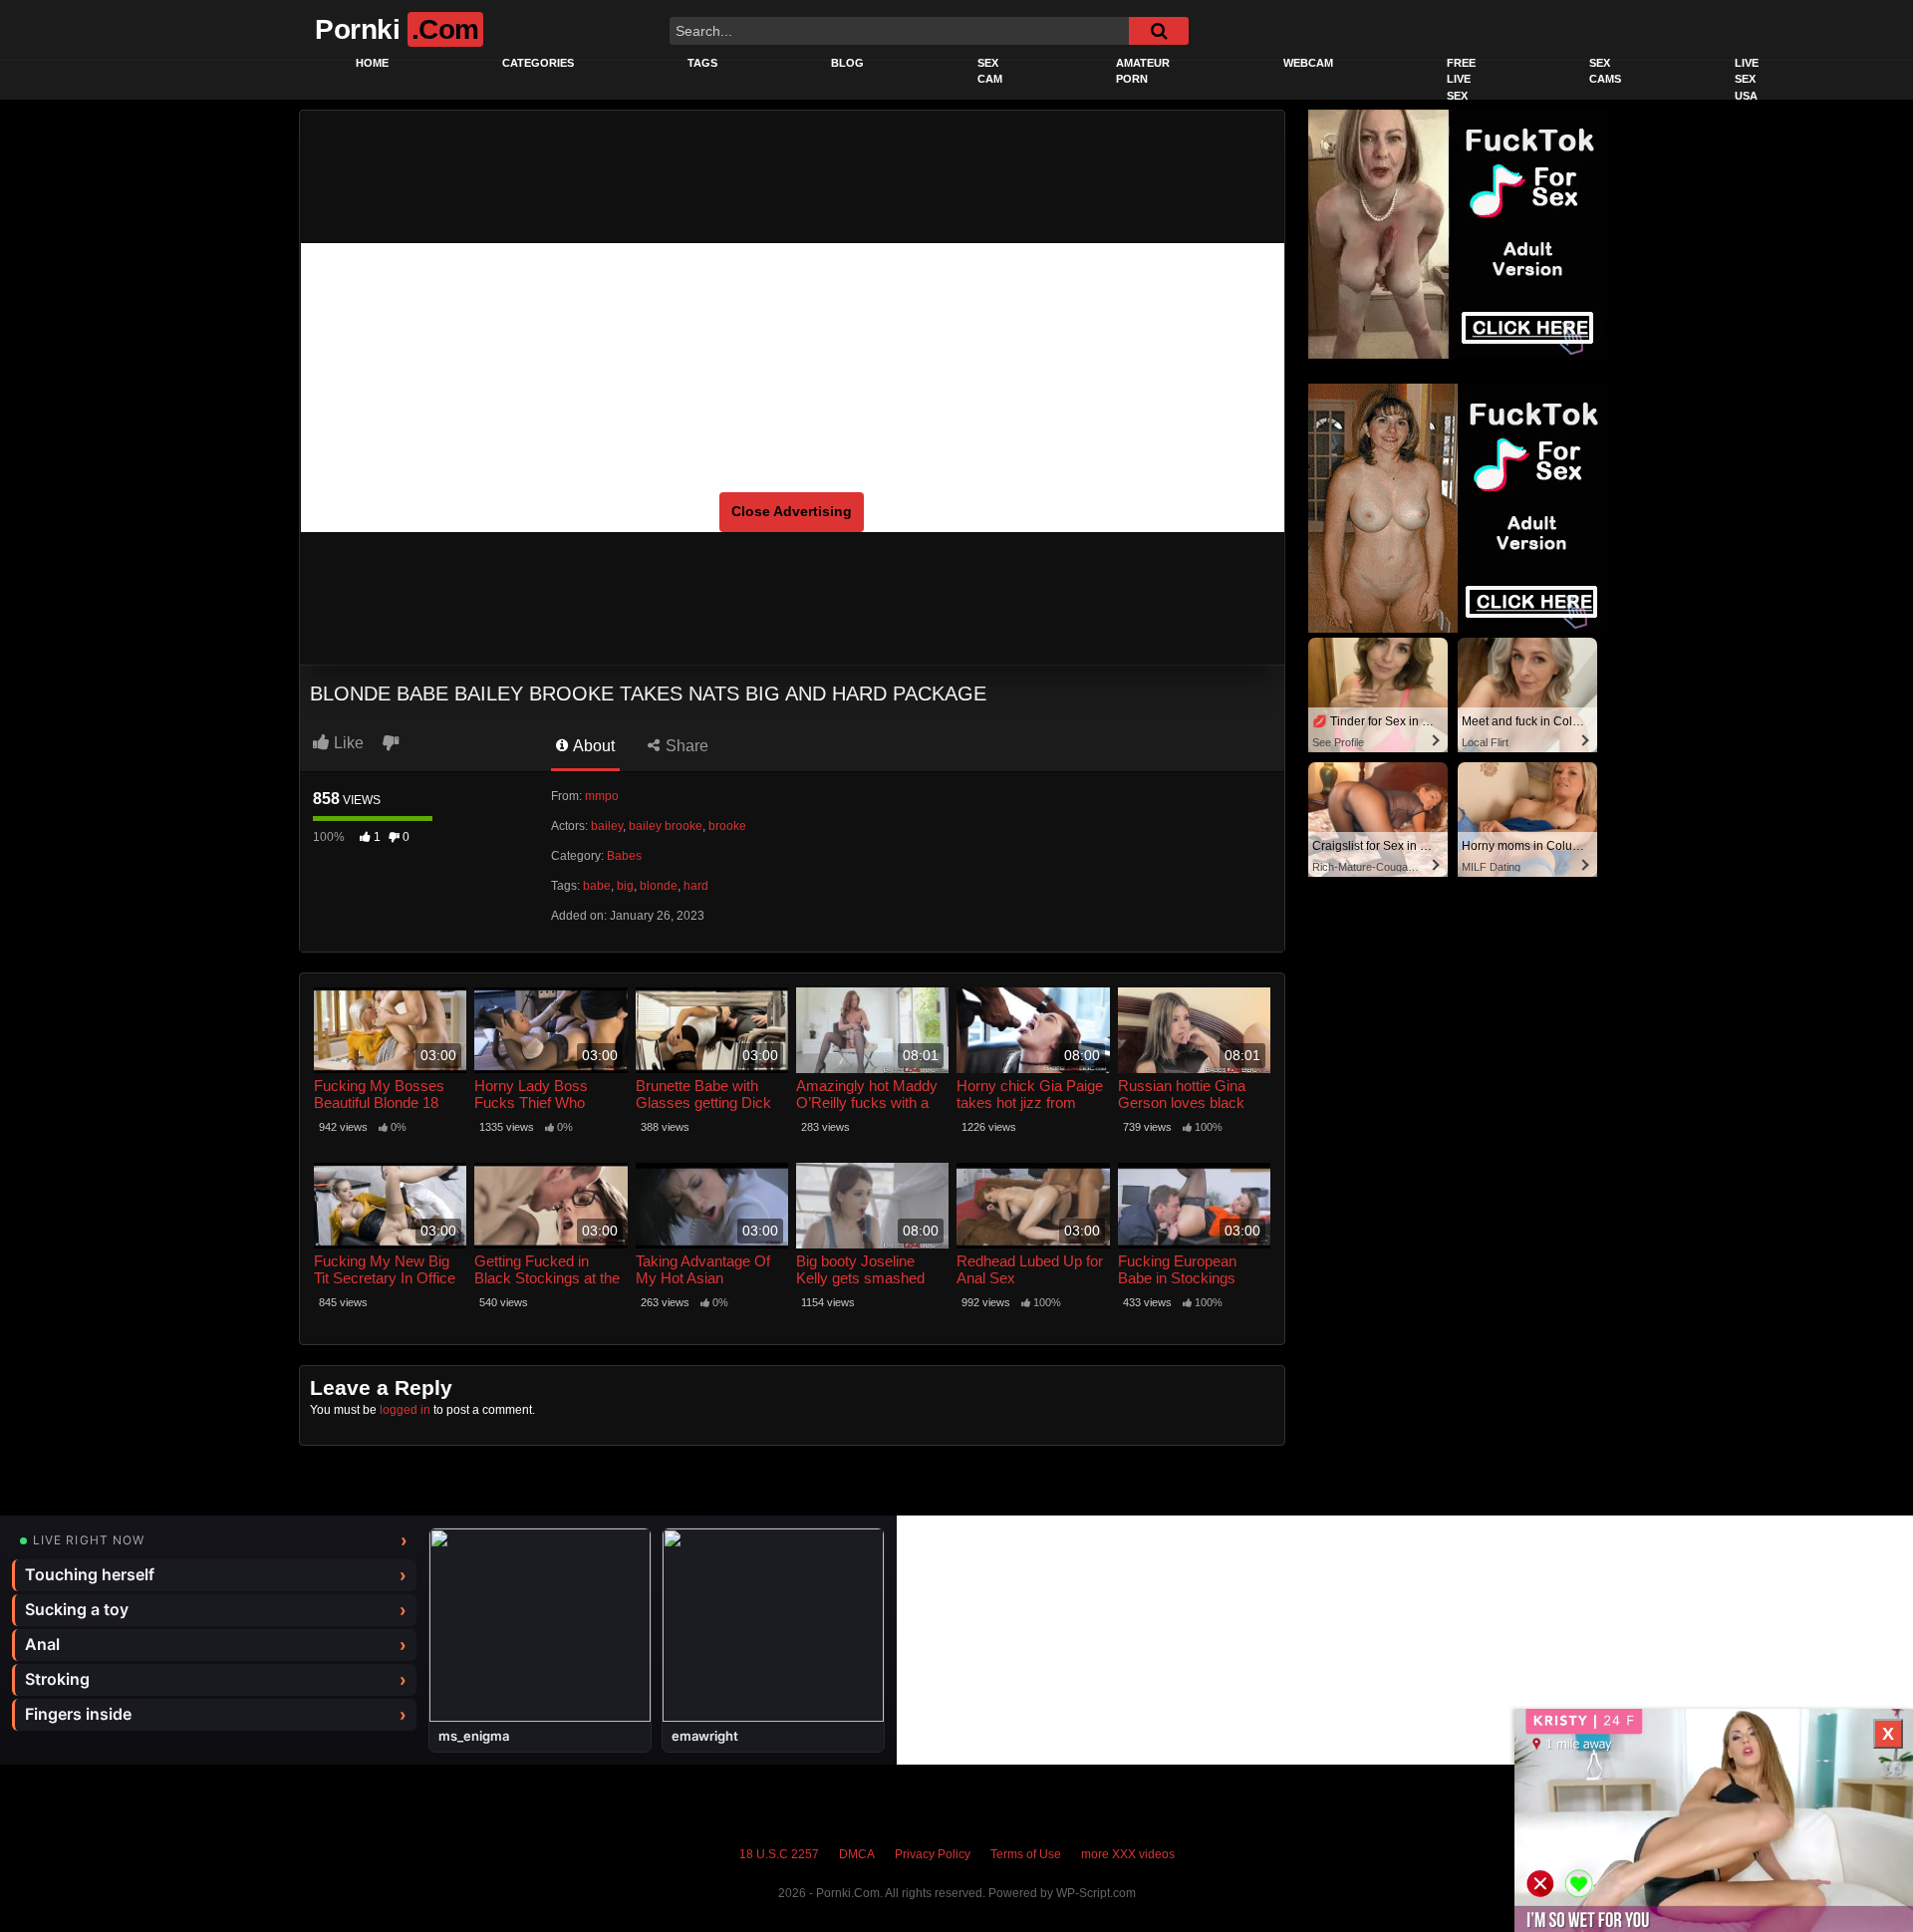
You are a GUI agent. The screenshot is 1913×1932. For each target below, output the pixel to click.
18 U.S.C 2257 (779, 1854)
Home (372, 63)
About (592, 746)
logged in (405, 1410)
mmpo (602, 796)
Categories (538, 63)
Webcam (1308, 63)
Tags (702, 63)
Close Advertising (792, 511)
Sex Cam (990, 71)
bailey (607, 826)
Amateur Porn (1143, 71)
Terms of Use (1026, 1854)
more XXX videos (1128, 1854)
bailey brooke (666, 826)
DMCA (857, 1854)
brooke (727, 826)
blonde (659, 886)
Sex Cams (1605, 71)
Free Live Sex (1461, 79)
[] (1159, 31)
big (625, 886)
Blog (847, 63)
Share (685, 746)
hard (696, 886)
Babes (624, 856)
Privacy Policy (933, 1854)
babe (597, 886)
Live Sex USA (1747, 79)
